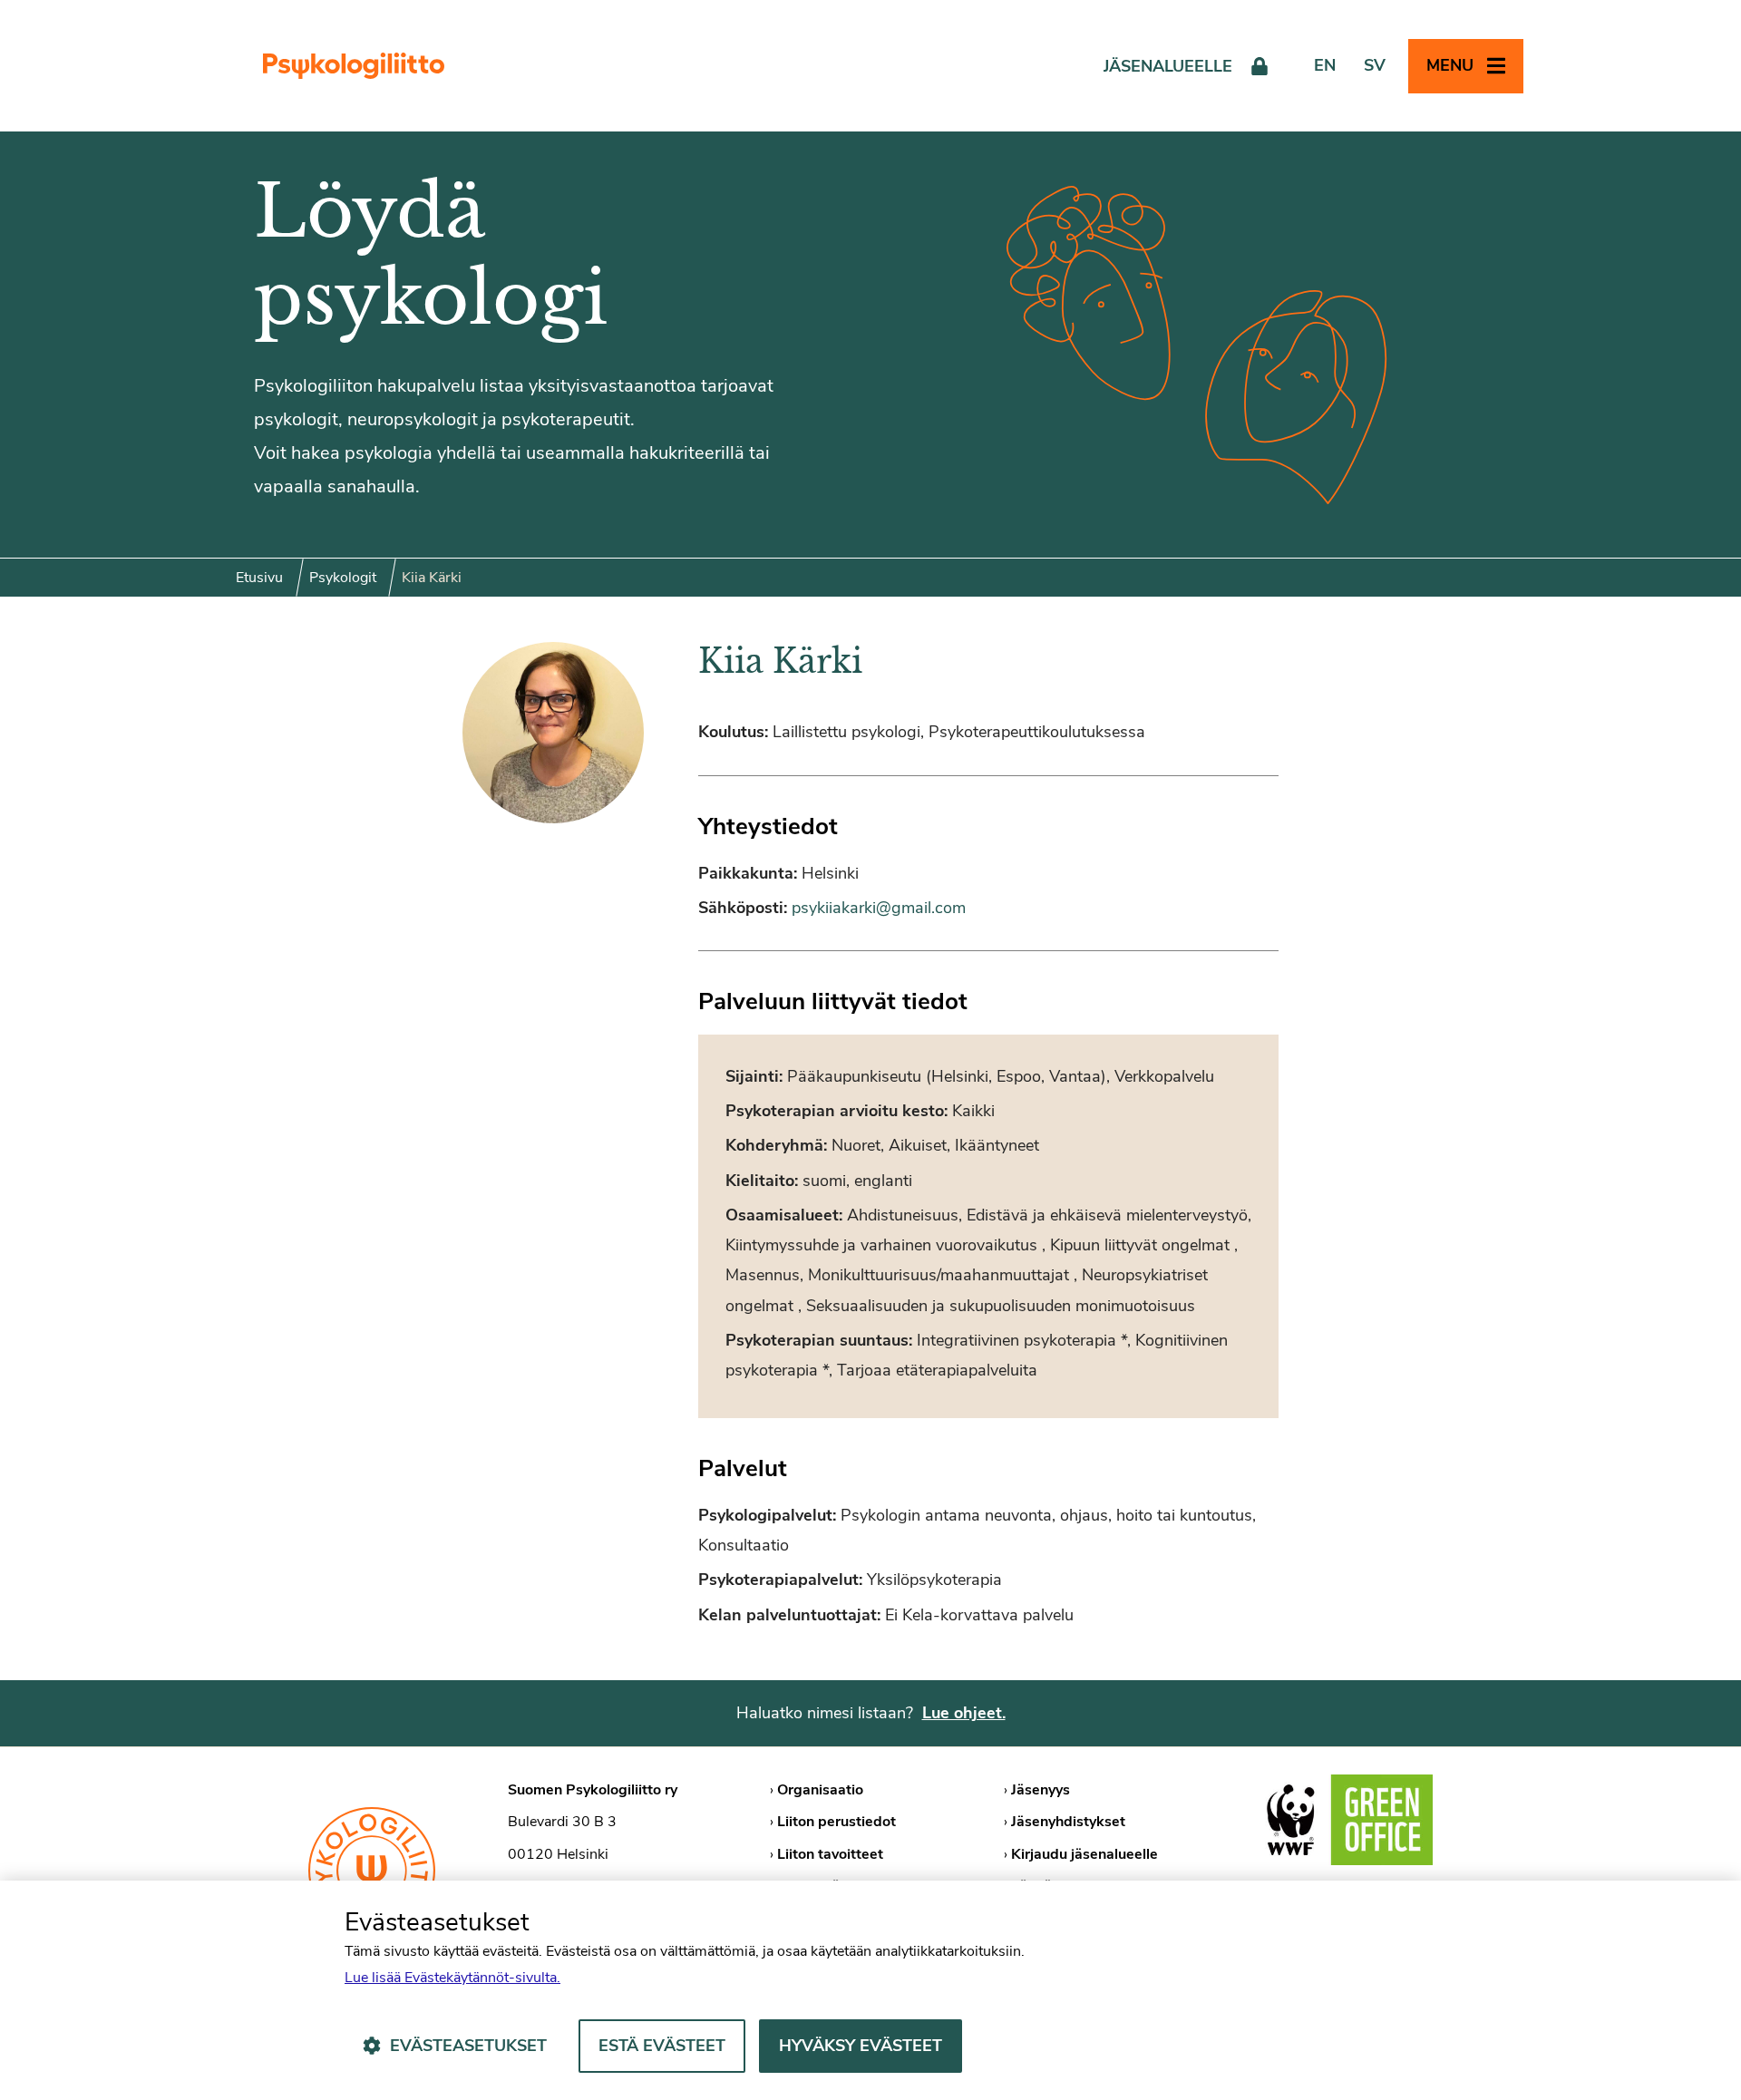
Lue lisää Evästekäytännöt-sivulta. (452, 1978)
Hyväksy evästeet (861, 2046)
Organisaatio (820, 1790)
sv (1375, 65)
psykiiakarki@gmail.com (879, 908)
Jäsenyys (1041, 1790)
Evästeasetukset (468, 2046)
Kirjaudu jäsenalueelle (1084, 1854)
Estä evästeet (662, 2046)
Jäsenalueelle (1168, 66)
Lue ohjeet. (964, 1713)
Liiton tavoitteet (830, 1854)
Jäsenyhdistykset (1068, 1822)
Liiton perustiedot (836, 1822)
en (1325, 65)
